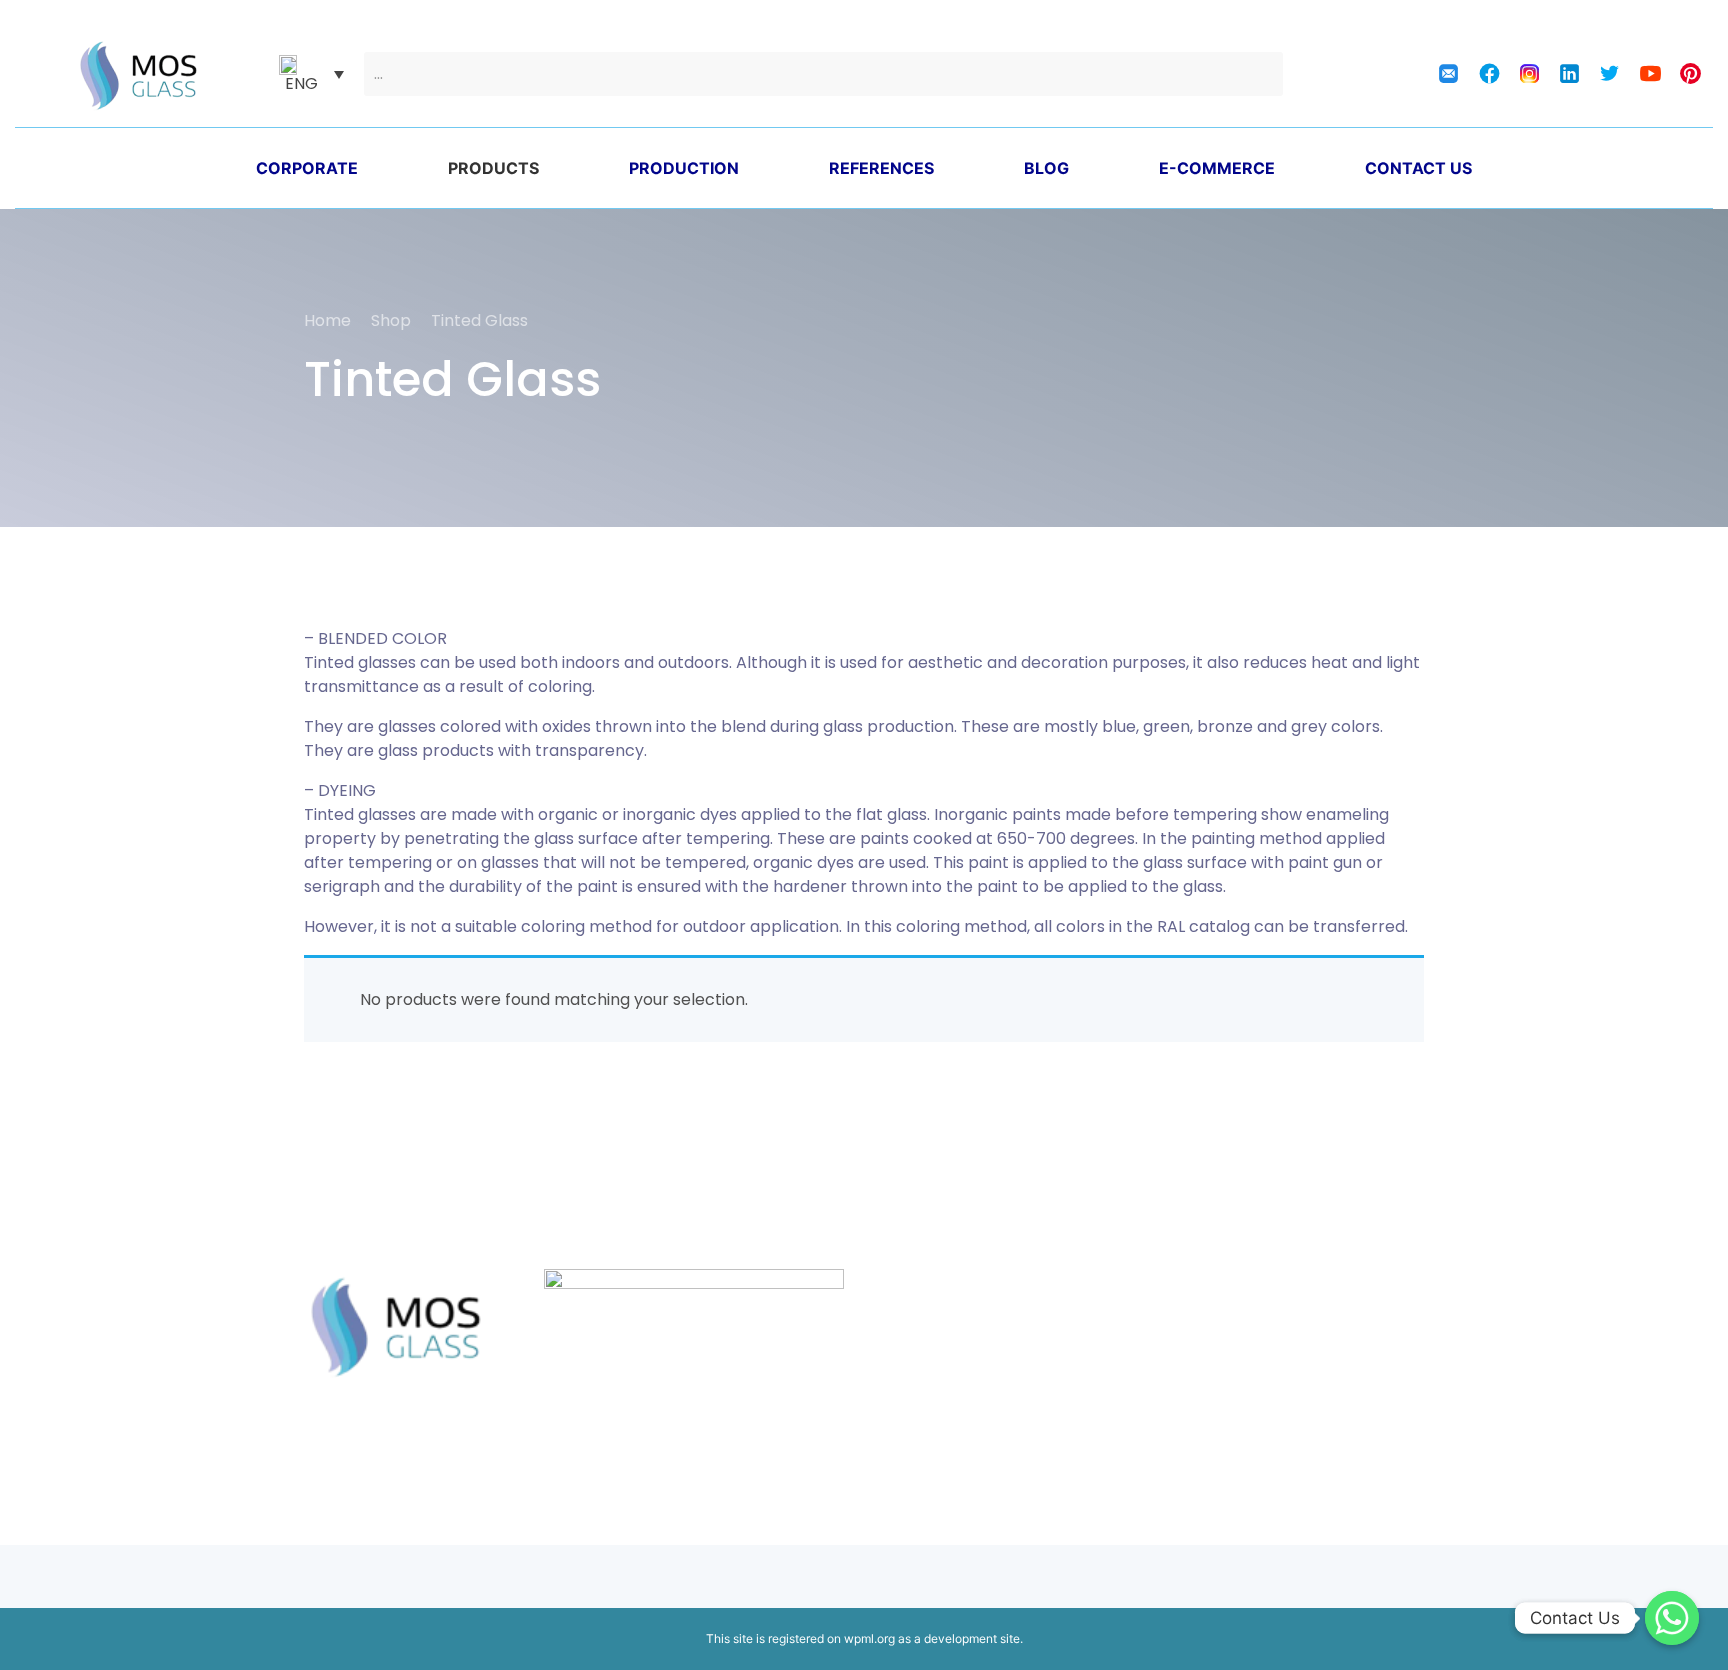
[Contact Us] (1672, 1618)
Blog (1046, 168)
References (881, 168)
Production (684, 168)
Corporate (307, 168)
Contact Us (1418, 168)
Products (493, 168)
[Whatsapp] (377, 1444)
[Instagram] (345, 1444)
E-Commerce (1217, 168)
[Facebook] (313, 1444)
